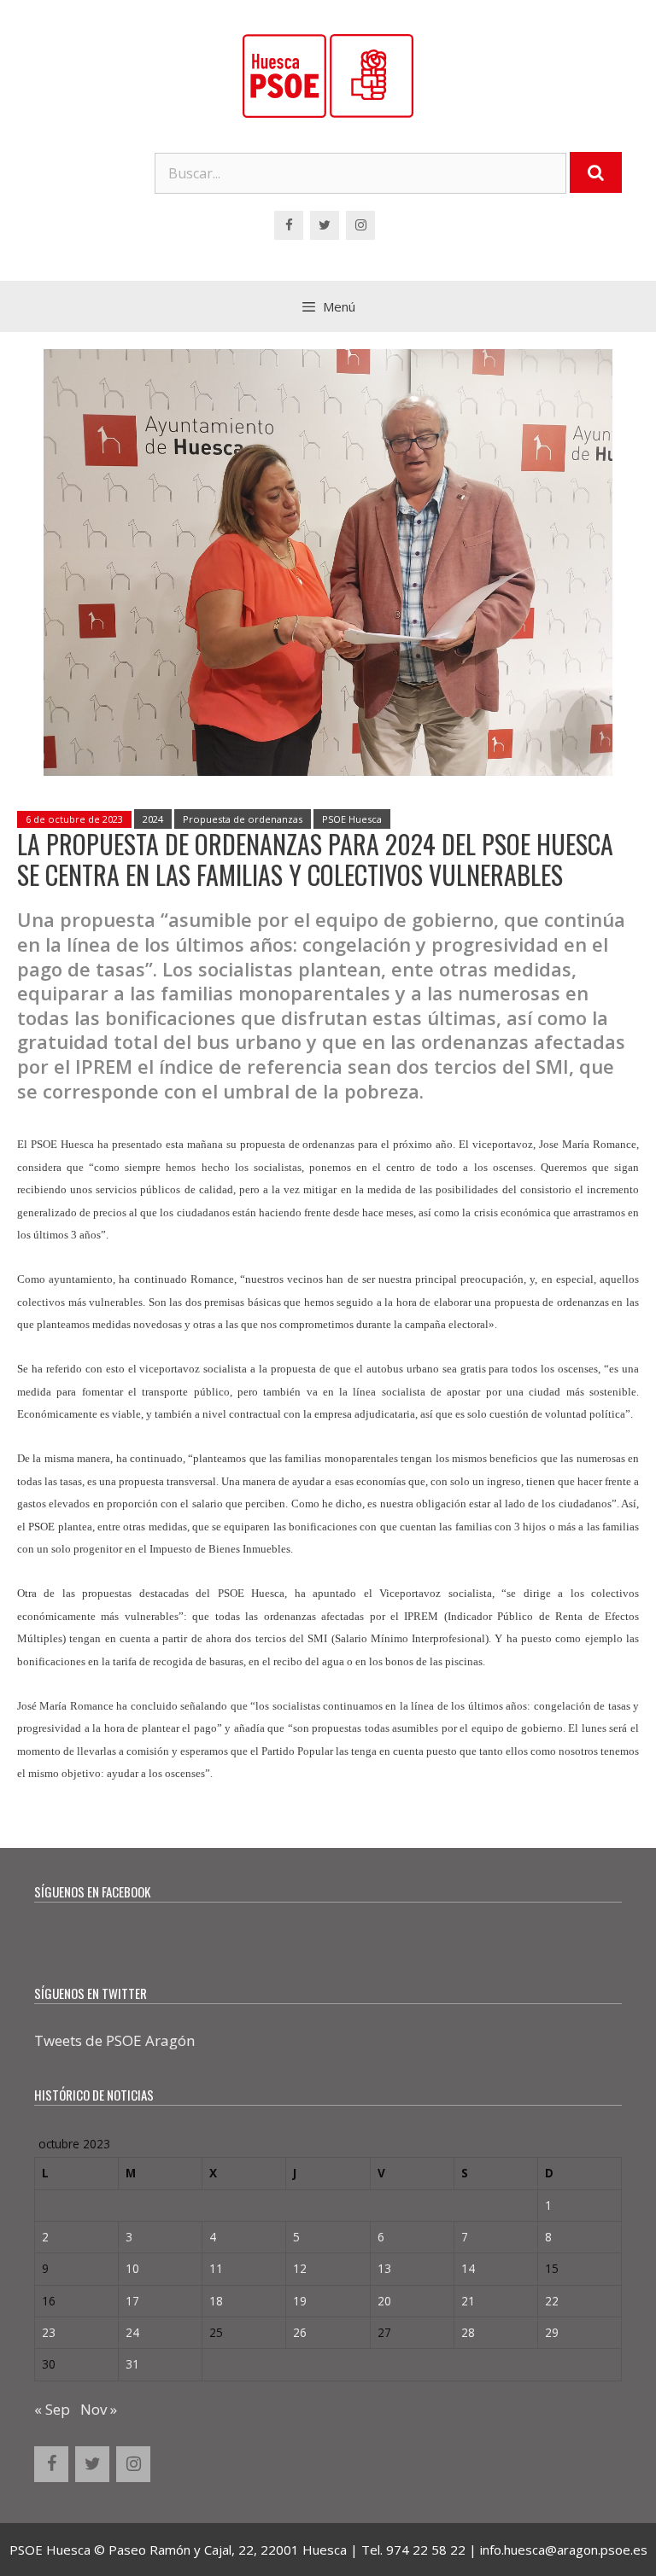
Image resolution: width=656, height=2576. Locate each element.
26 (300, 2332)
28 (468, 2332)
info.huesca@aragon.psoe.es (564, 2550)
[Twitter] (325, 225)
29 (552, 2332)
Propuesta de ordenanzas (243, 819)
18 (216, 2301)
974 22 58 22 (426, 2550)
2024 (153, 819)
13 (384, 2268)
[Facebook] (289, 225)
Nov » (99, 2409)
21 (468, 2301)
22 (552, 2301)
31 (132, 2364)
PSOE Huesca (352, 819)
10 (132, 2268)
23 (49, 2332)
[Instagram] (360, 225)
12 (300, 2268)
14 (468, 2268)
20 (384, 2301)
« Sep (52, 2409)
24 (132, 2332)
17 (132, 2301)
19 (300, 2301)
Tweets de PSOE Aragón (114, 2040)
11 (216, 2268)
